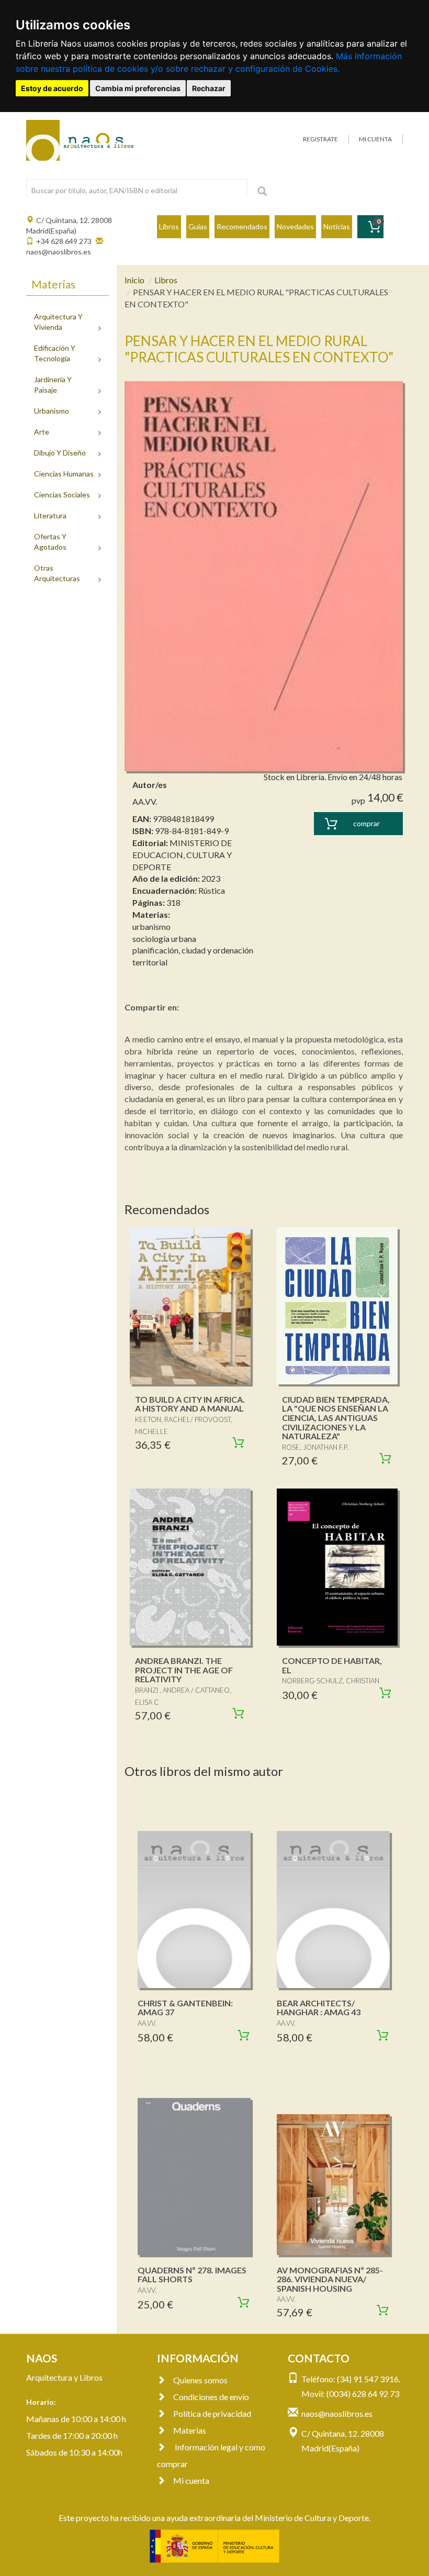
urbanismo (151, 926)
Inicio (134, 280)
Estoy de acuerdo (52, 88)
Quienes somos (200, 2380)
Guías (198, 226)
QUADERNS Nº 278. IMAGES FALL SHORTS (192, 2275)
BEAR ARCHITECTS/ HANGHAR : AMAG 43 (319, 2008)
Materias (190, 2430)
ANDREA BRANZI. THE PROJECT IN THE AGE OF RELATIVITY (184, 1670)
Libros (169, 226)
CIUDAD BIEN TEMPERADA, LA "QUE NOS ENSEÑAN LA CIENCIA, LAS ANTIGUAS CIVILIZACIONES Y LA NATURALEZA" (336, 1418)
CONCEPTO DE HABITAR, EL (332, 1665)
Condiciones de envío (211, 2397)
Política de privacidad (212, 2413)
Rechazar (209, 88)
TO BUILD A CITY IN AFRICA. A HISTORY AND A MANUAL (190, 1404)
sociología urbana (164, 939)
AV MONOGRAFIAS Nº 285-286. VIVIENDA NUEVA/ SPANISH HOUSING (330, 2279)
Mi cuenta (191, 2480)
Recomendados (242, 226)
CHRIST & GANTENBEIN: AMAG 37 (185, 2008)
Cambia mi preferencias (138, 88)
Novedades (295, 226)
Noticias (337, 226)
